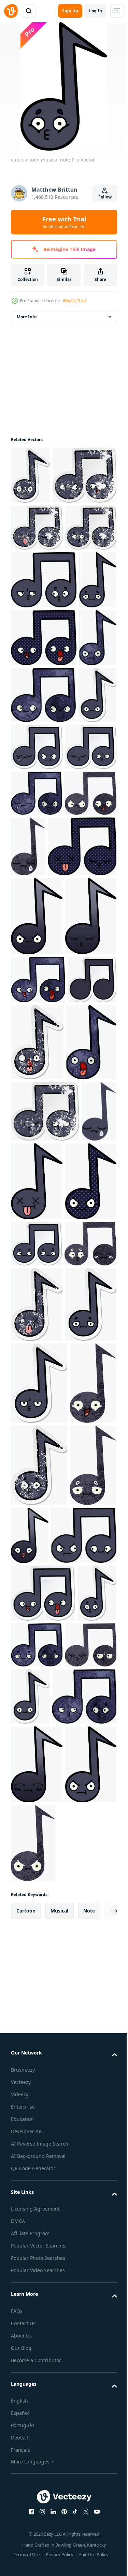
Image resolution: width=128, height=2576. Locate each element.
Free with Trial (64, 222)
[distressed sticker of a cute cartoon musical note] (30, 475)
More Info (27, 317)
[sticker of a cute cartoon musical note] (30, 972)
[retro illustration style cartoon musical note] (37, 1116)
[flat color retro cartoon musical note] (28, 1666)
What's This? (75, 301)
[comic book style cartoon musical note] (44, 800)
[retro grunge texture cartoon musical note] (30, 858)
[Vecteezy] (11, 11)
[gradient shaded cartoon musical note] (37, 1254)
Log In (96, 11)
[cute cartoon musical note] (44, 685)
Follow (105, 197)
